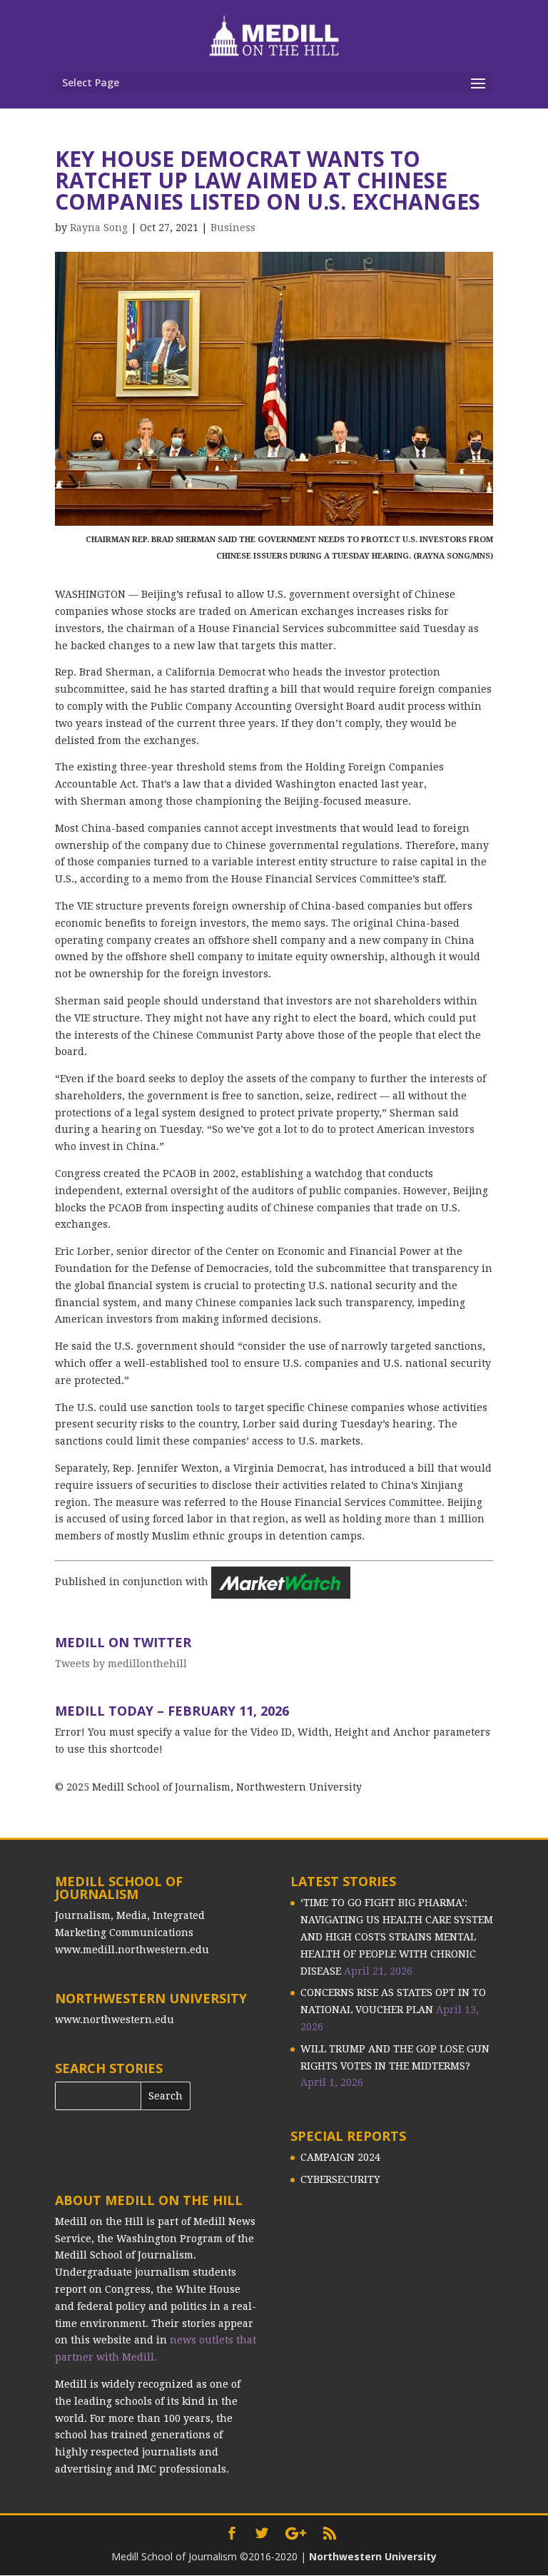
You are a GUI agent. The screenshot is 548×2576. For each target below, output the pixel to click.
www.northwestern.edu (115, 2020)
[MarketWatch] (281, 1582)
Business (233, 228)
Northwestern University (373, 2556)
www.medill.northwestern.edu (132, 1950)
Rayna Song (99, 228)
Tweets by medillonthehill (121, 1664)
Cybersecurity (340, 2179)
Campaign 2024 (340, 2157)
